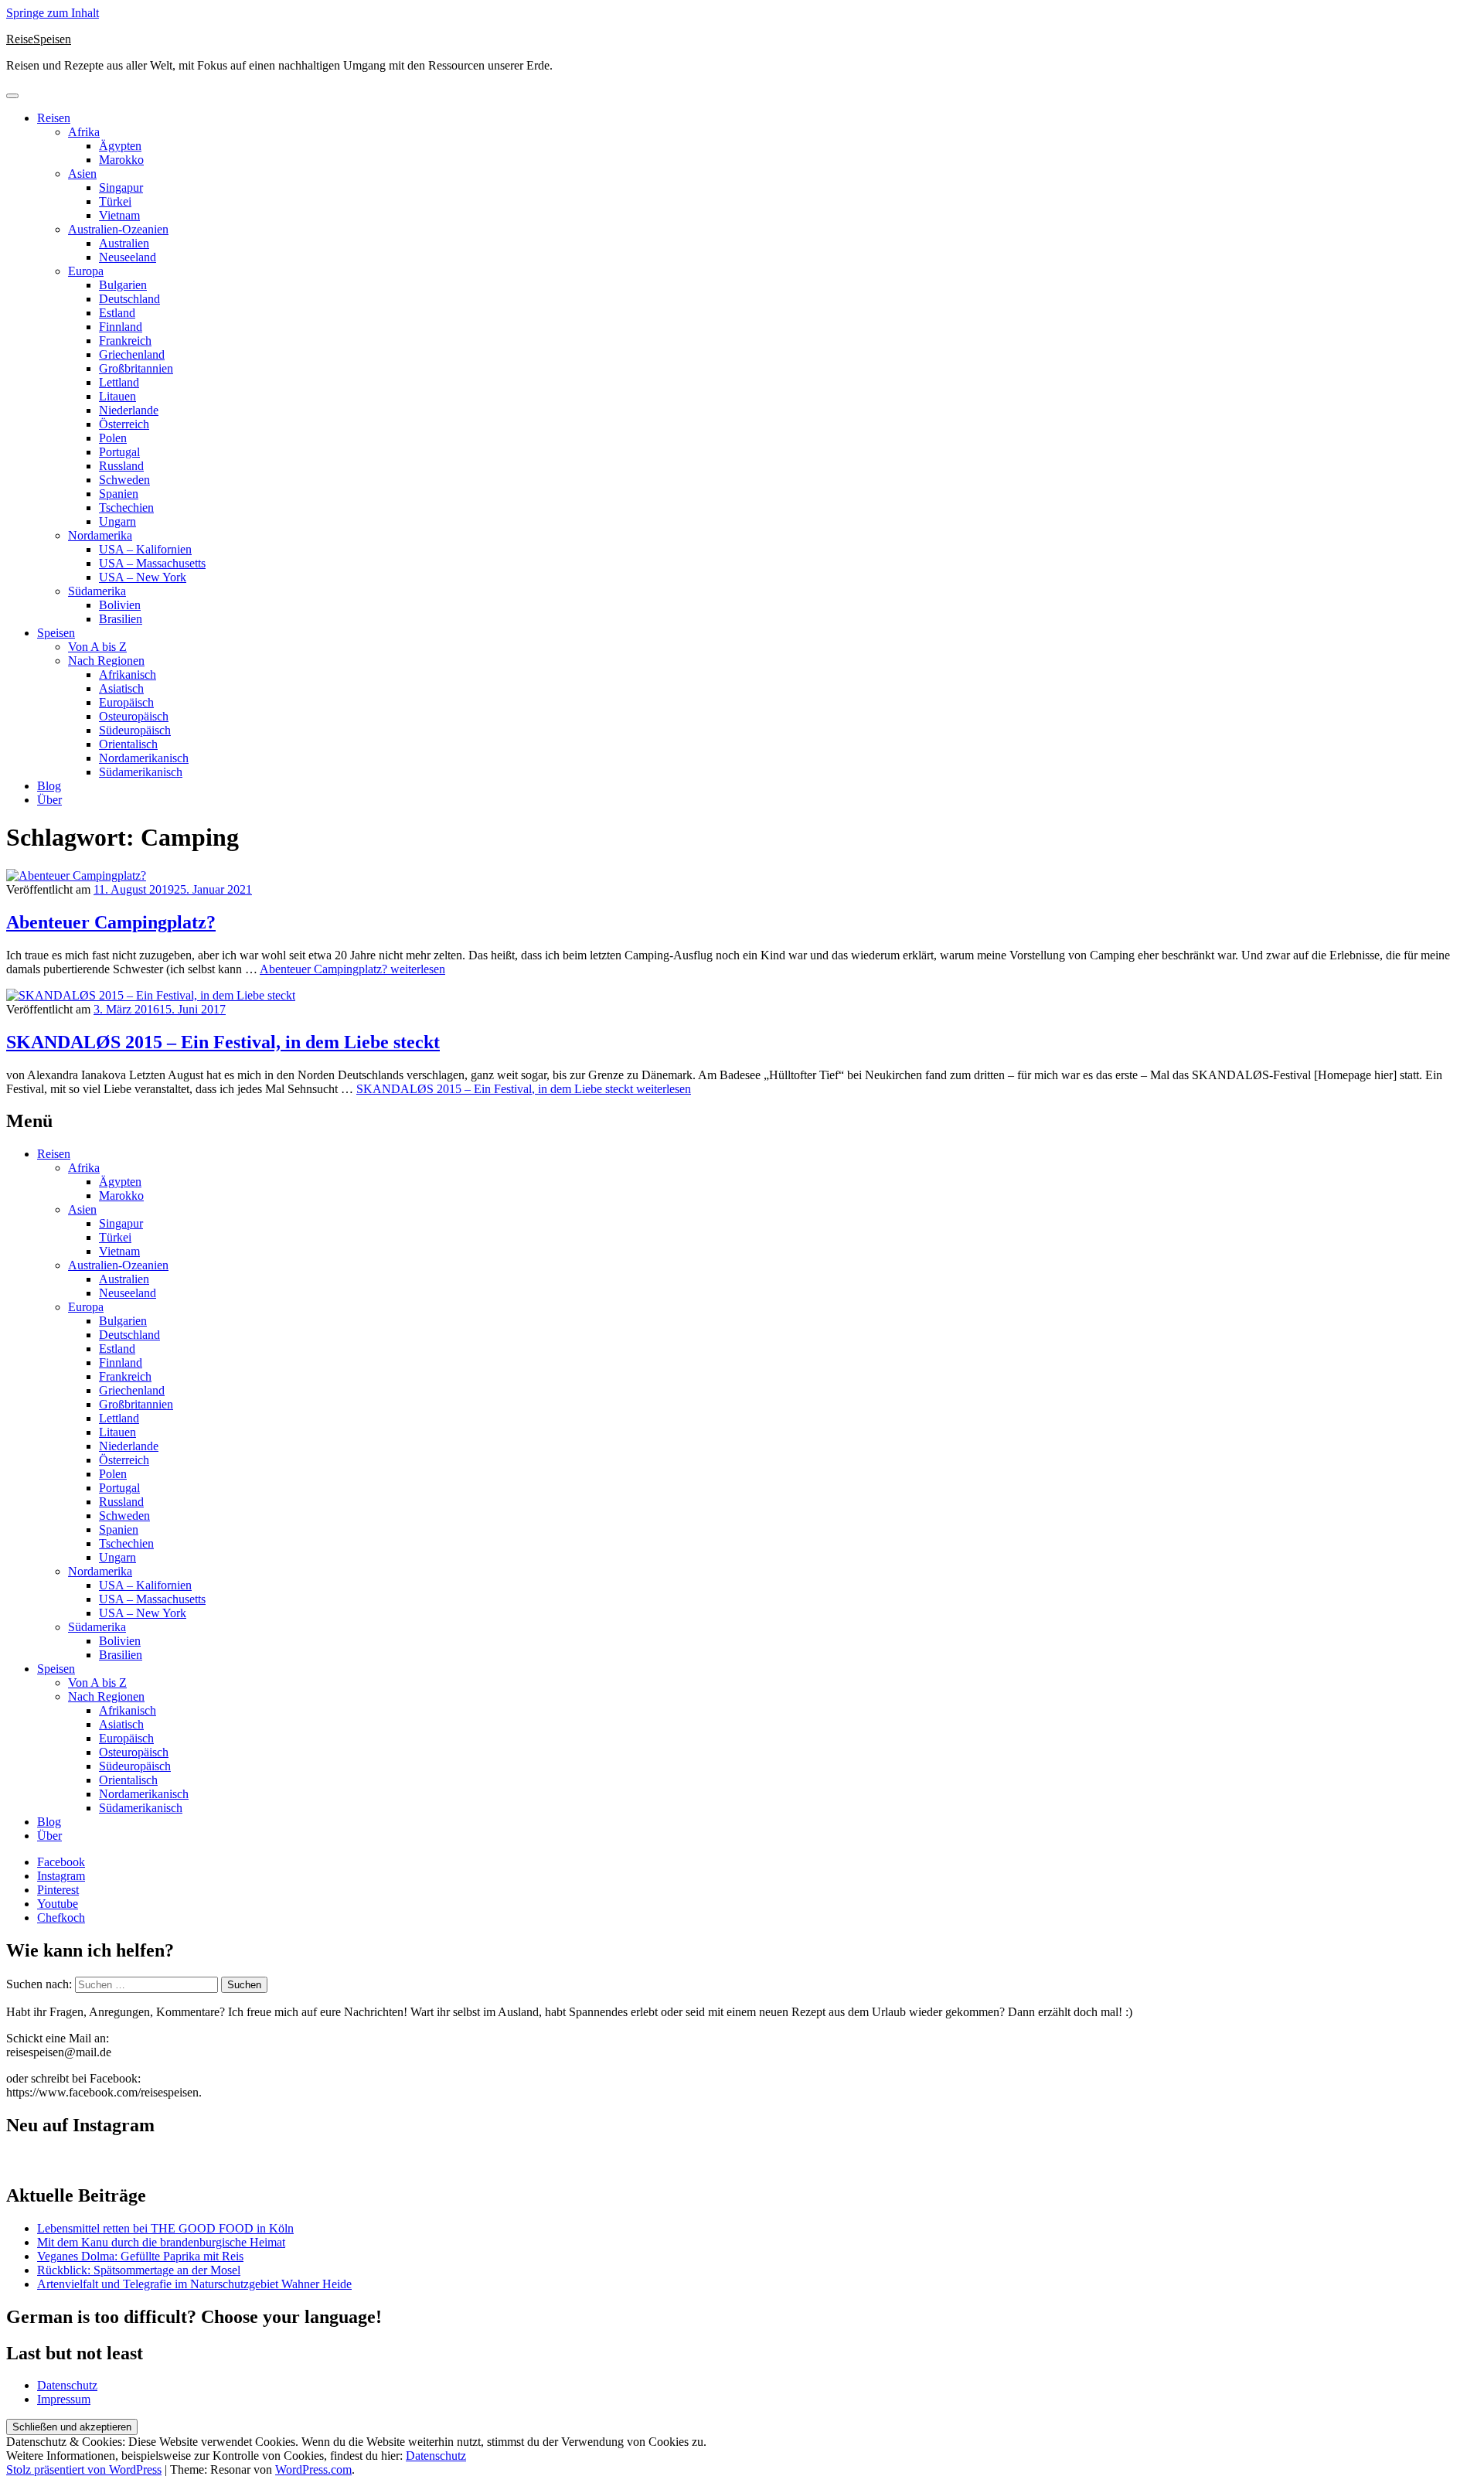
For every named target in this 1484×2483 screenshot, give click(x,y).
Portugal (119, 452)
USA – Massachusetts (152, 563)
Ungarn (117, 521)
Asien (82, 174)
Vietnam (119, 215)
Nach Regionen (106, 661)
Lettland (119, 382)
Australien (124, 243)
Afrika (84, 132)
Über (49, 800)
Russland (121, 466)
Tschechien (126, 507)
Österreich (124, 424)
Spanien (119, 494)
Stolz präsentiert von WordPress (84, 2469)
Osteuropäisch (134, 716)
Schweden (124, 480)
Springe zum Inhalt (53, 13)
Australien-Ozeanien (118, 229)
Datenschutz (67, 2385)
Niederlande (129, 410)
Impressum (64, 2399)
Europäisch (126, 702)
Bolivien (120, 605)
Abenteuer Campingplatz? (111, 922)
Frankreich (125, 341)
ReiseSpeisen (39, 39)
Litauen (117, 396)
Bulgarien (123, 285)
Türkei (115, 201)
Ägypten (120, 146)
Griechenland (132, 354)
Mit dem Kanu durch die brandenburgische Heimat (161, 2242)
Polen (113, 438)
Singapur (121, 187)
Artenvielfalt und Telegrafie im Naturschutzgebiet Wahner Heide (194, 2284)
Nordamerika (100, 535)
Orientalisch (128, 744)
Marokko (121, 160)
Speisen (56, 633)
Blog (49, 786)
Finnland (121, 327)
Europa (86, 271)
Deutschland (129, 299)
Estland (117, 313)
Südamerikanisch (141, 772)
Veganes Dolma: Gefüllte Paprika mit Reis (140, 2256)
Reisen (54, 118)
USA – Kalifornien (145, 549)
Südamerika (97, 591)
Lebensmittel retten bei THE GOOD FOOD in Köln (165, 2228)
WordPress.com (313, 2469)
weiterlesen (352, 969)
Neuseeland (128, 257)
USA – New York (143, 577)
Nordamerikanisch (144, 758)
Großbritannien (136, 368)
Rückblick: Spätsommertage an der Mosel (139, 2270)
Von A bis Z (97, 647)
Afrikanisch (128, 674)
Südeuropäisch (135, 730)
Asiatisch (121, 688)
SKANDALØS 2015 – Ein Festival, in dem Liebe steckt (223, 1042)
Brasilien (121, 619)
